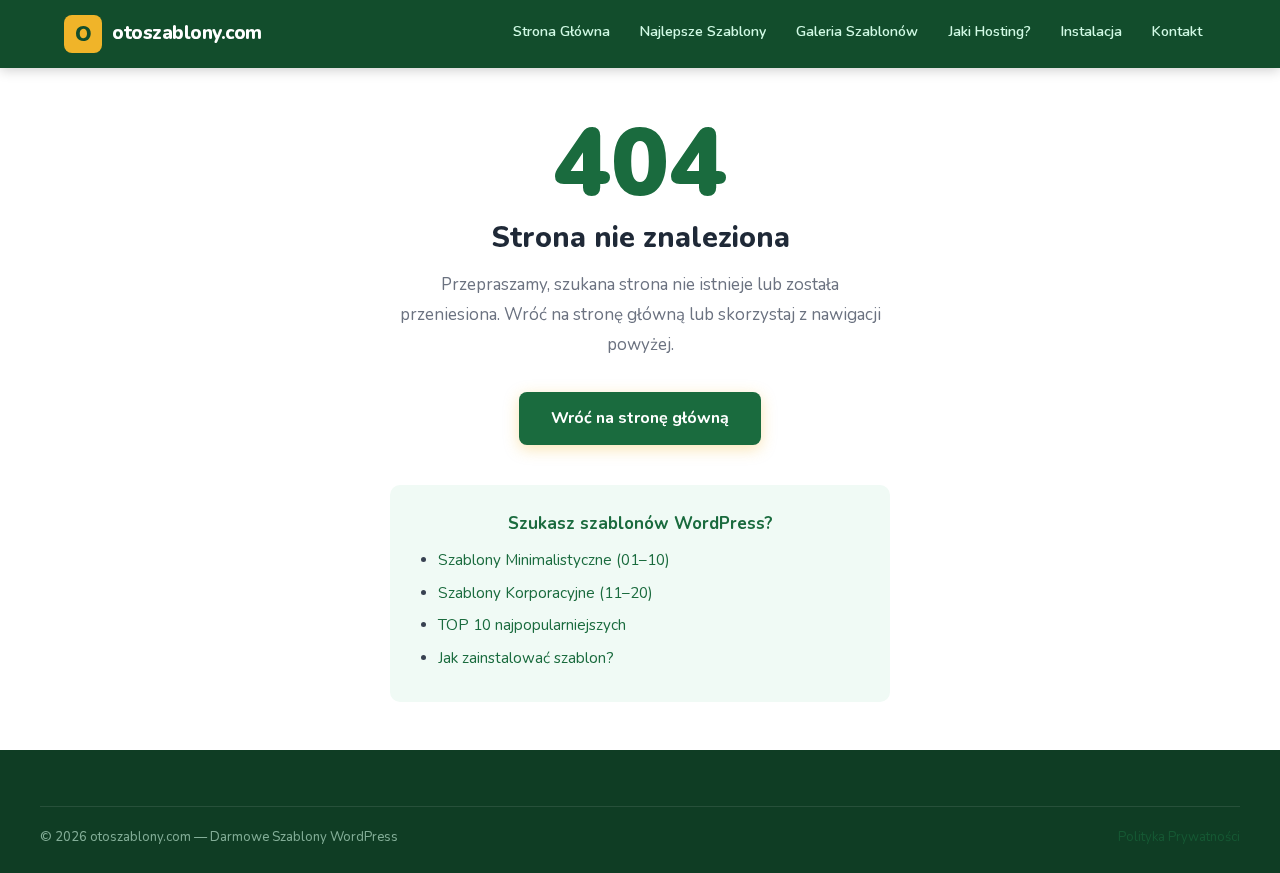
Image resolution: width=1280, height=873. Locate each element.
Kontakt (1177, 31)
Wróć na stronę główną (640, 418)
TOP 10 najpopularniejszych (532, 625)
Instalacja (1091, 31)
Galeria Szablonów (857, 31)
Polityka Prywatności (1179, 837)
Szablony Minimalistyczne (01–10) (554, 560)
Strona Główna (561, 31)
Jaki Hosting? (990, 31)
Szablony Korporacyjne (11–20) (545, 593)
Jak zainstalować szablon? (526, 658)
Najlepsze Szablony (703, 31)
